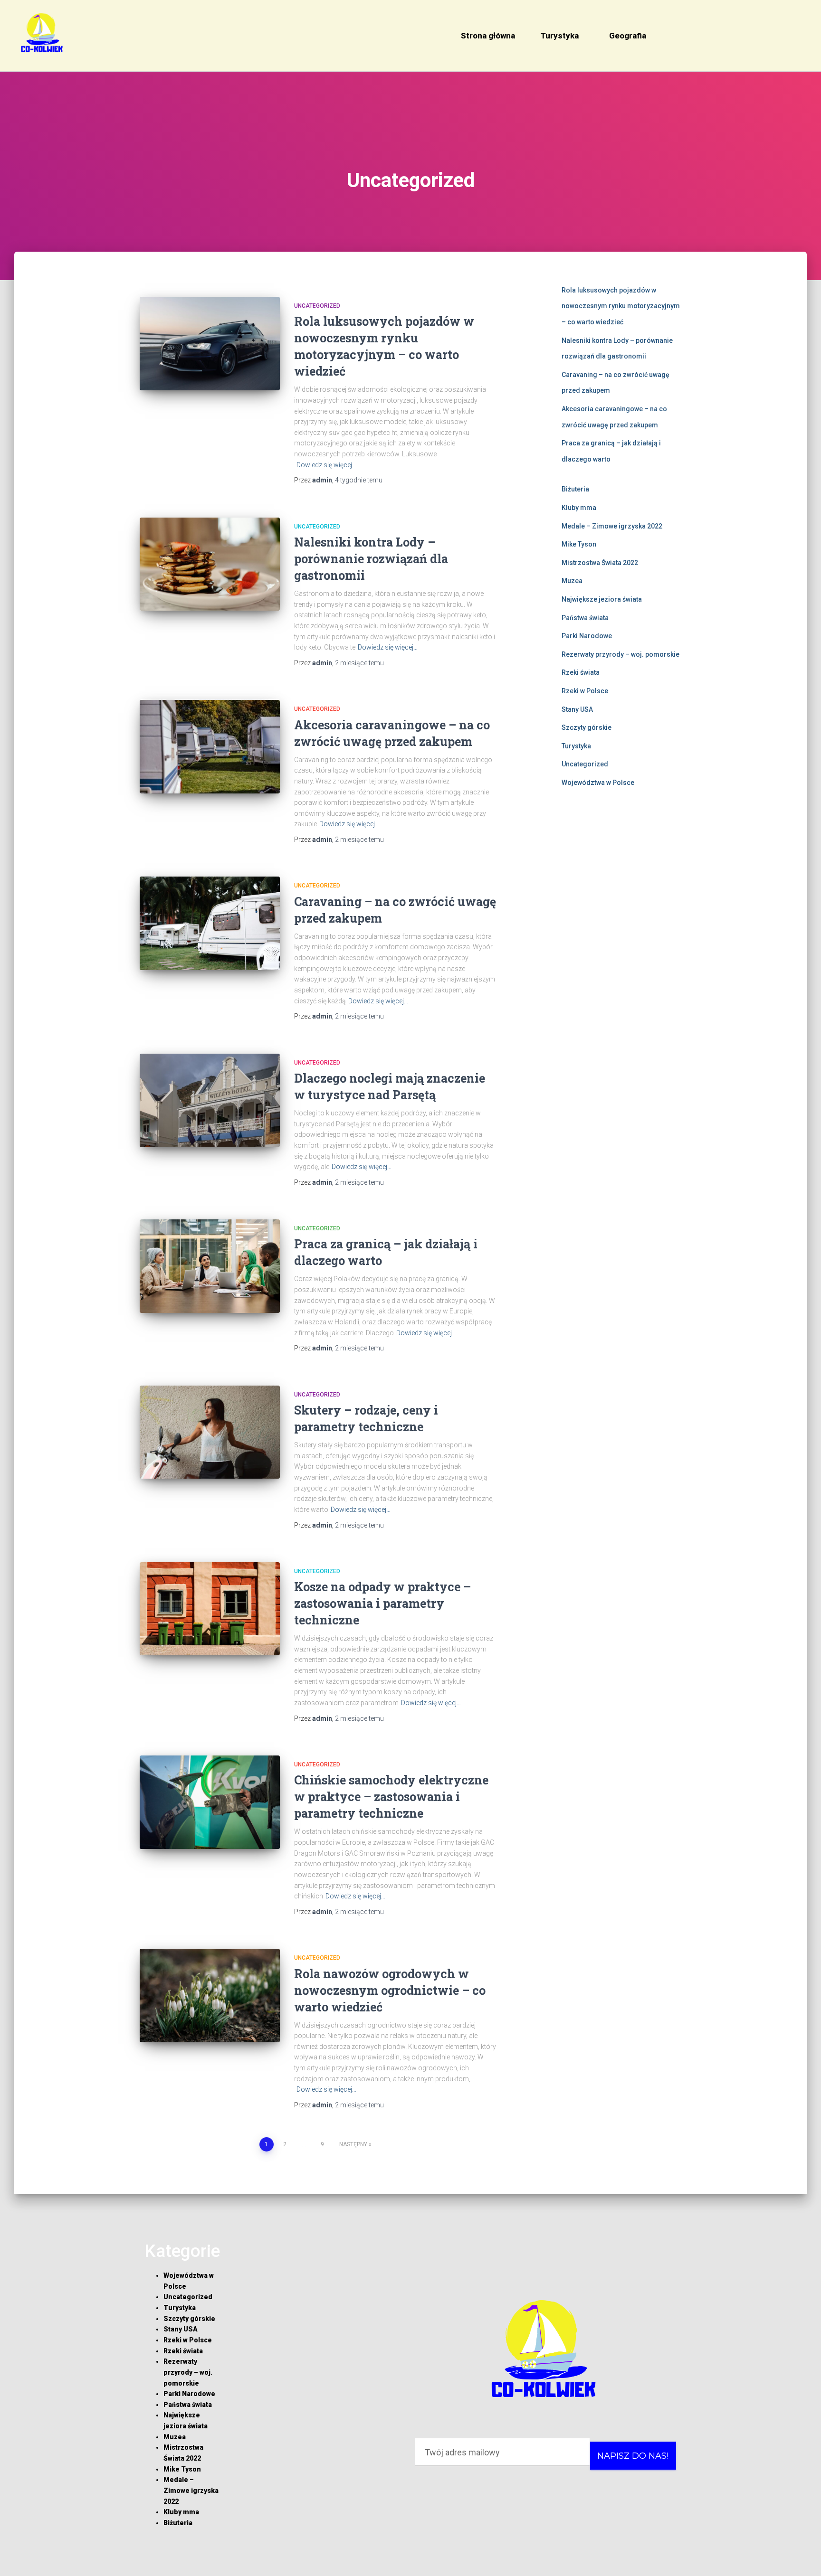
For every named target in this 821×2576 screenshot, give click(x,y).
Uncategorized (317, 306)
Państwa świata (585, 618)
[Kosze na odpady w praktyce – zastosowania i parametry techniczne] (210, 1609)
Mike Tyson (579, 544)
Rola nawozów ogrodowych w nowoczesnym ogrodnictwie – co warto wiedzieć (390, 1990)
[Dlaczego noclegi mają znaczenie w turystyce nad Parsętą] (210, 1100)
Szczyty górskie (587, 727)
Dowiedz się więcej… (326, 465)
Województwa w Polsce (598, 783)
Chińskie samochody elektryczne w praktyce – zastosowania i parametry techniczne (391, 1797)
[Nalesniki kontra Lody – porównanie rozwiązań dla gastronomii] (210, 564)
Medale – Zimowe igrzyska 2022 (612, 526)
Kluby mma (579, 508)
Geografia (628, 36)
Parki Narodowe (587, 636)
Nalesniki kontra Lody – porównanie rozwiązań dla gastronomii (371, 559)
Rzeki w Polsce (585, 691)
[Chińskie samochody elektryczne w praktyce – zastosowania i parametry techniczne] (210, 1802)
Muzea (572, 581)
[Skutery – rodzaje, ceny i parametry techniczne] (210, 1432)
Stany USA (577, 709)
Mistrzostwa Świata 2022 (600, 563)
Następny (353, 2144)
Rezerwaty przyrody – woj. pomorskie (621, 654)
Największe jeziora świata (602, 599)
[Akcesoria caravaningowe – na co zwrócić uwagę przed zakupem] (210, 747)
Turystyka (560, 36)
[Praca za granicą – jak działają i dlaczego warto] (210, 1266)
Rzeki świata (581, 672)
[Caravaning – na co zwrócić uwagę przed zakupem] (210, 923)
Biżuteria (575, 489)
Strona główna (488, 36)
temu (359, 480)
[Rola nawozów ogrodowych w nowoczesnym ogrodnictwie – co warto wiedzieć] (210, 1996)
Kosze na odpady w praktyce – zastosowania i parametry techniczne (382, 1603)
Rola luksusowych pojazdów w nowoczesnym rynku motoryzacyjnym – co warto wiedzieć (621, 306)
